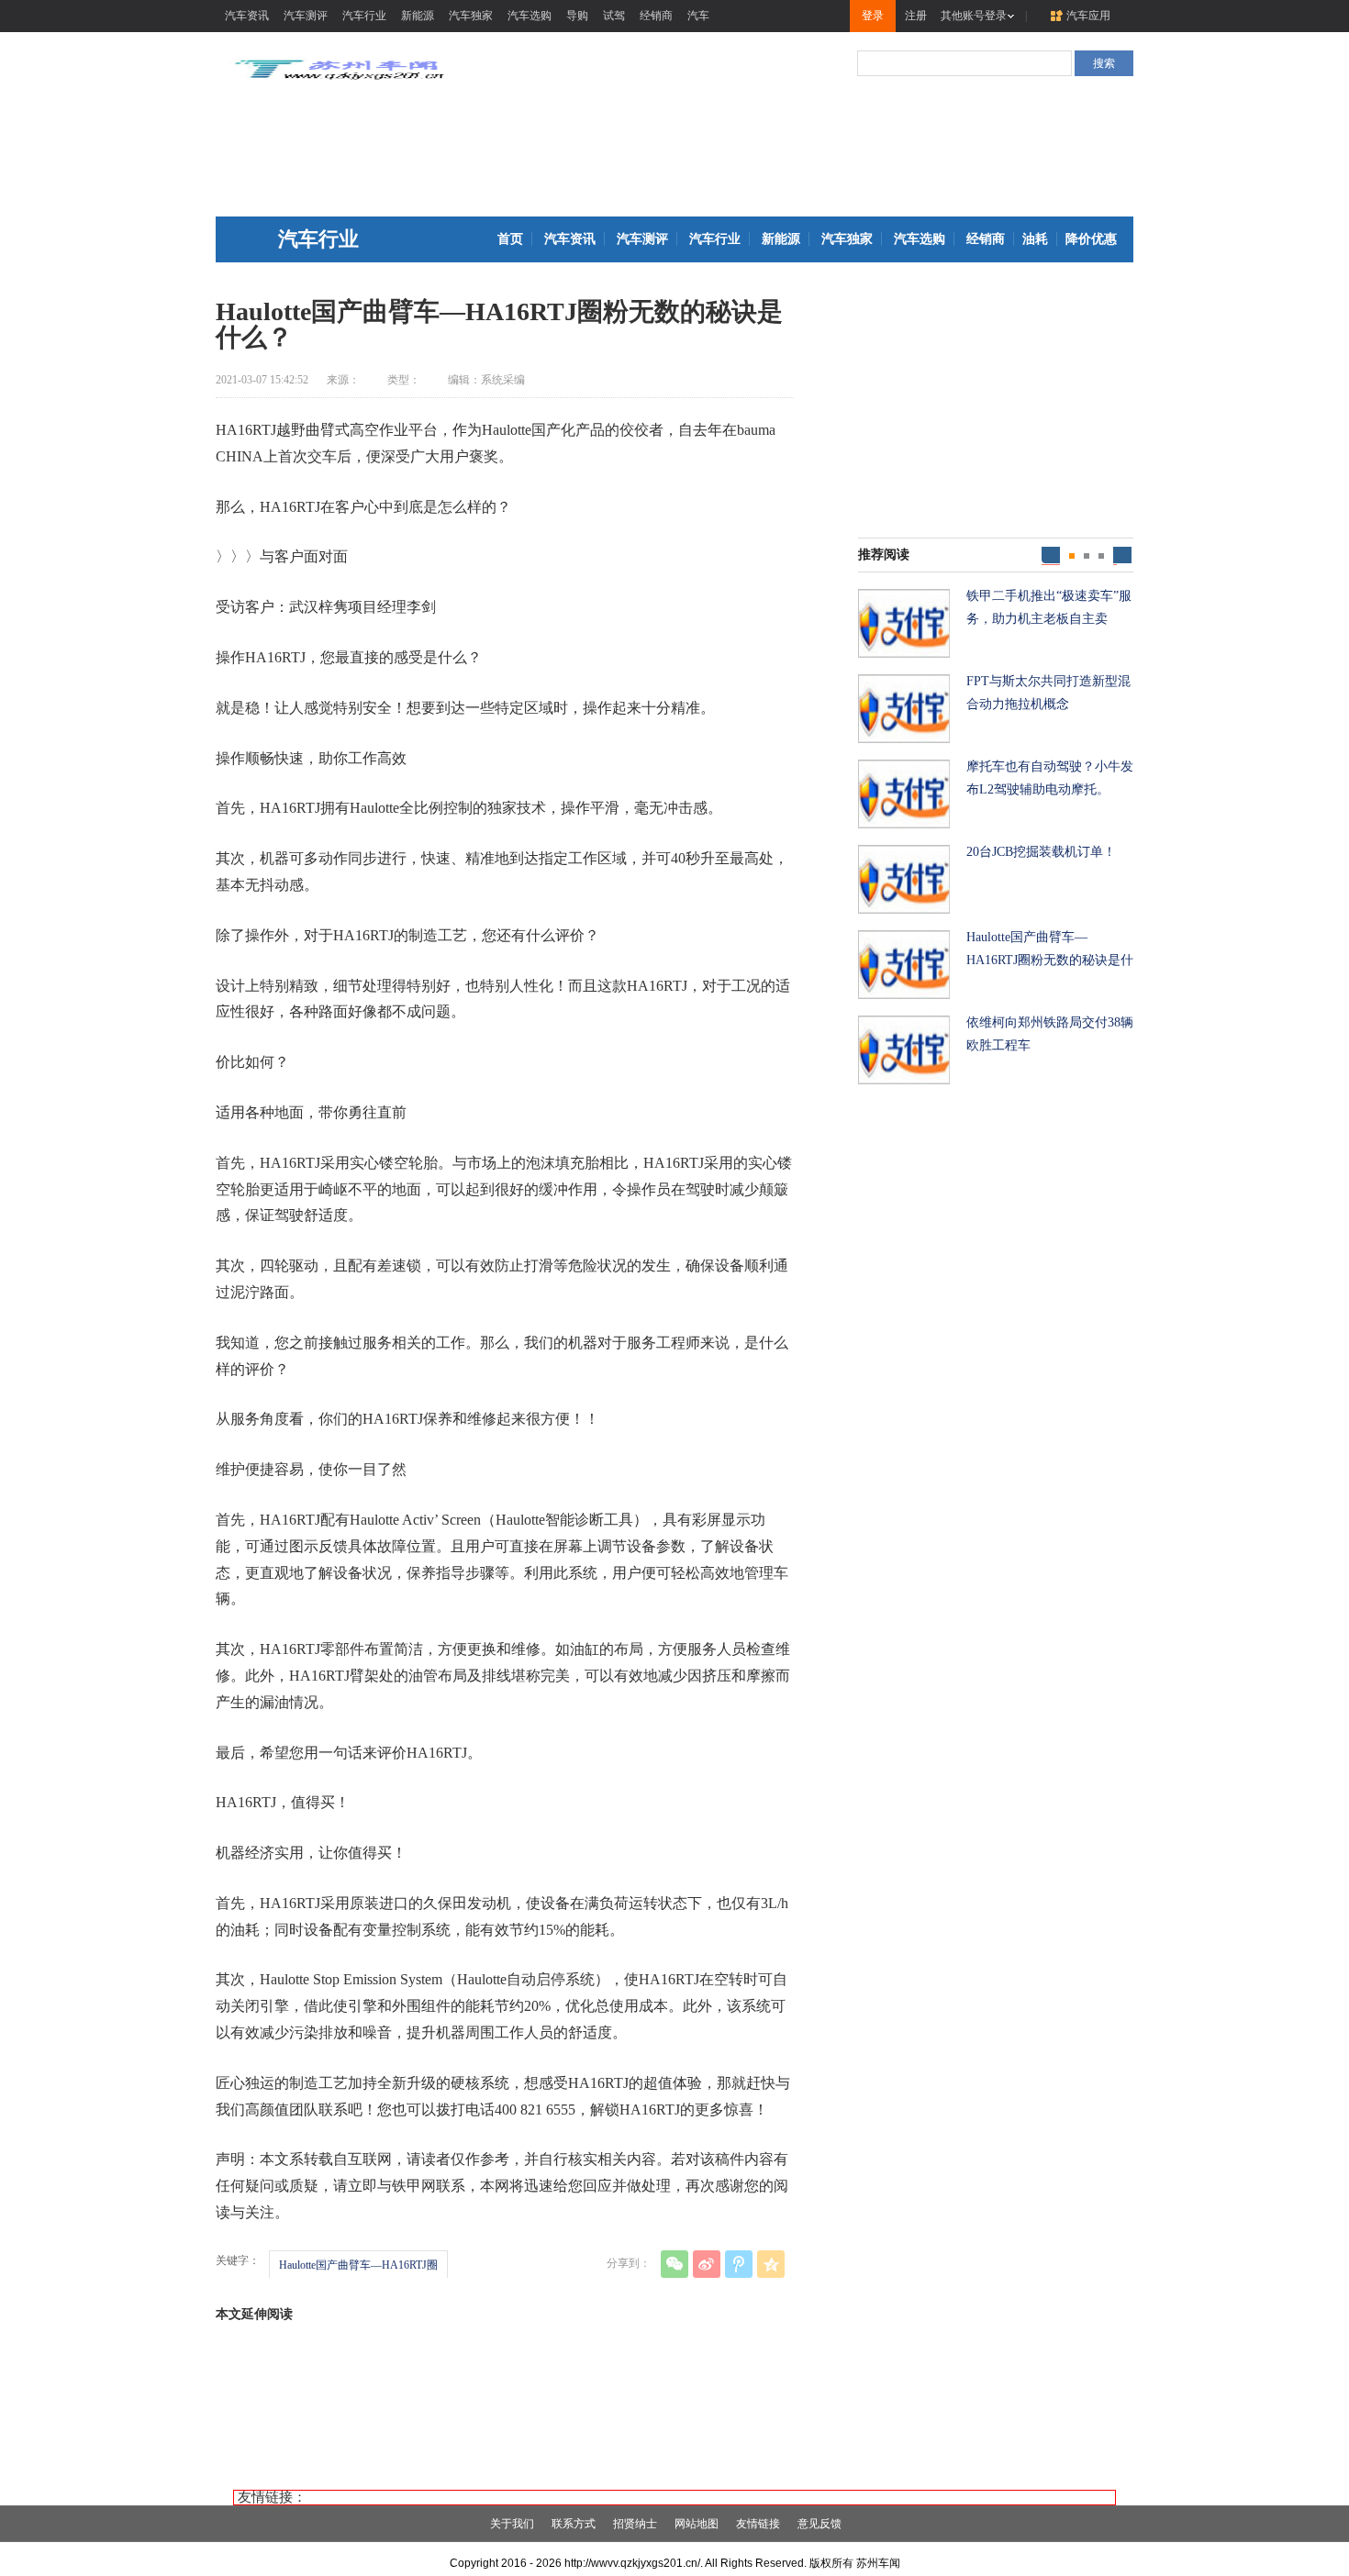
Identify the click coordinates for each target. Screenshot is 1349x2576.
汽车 (698, 16)
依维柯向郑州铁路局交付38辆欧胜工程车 (1050, 1034)
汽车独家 (471, 16)
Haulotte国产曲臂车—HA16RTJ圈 (358, 2265)
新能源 (418, 16)
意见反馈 (819, 2524)
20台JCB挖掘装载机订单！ (1041, 852)
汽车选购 (530, 16)
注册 (916, 16)
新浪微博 (707, 2264)
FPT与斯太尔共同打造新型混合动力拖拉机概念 (1048, 693)
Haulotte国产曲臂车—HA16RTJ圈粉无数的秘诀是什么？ (1050, 951)
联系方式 (574, 2524)
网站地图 (697, 2524)
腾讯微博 (739, 2264)
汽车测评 (306, 16)
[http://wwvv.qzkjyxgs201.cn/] (340, 83)
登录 (873, 16)
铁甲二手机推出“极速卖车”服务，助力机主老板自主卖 (1049, 607)
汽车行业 (364, 16)
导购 (577, 16)
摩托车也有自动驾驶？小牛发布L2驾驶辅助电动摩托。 (1050, 778)
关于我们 (512, 2524)
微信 (674, 2264)
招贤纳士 (635, 2524)
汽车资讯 (247, 16)
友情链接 (758, 2524)
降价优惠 (1091, 239)
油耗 (1035, 239)
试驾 (614, 16)
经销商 (656, 16)
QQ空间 (771, 2264)
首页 (510, 239)
